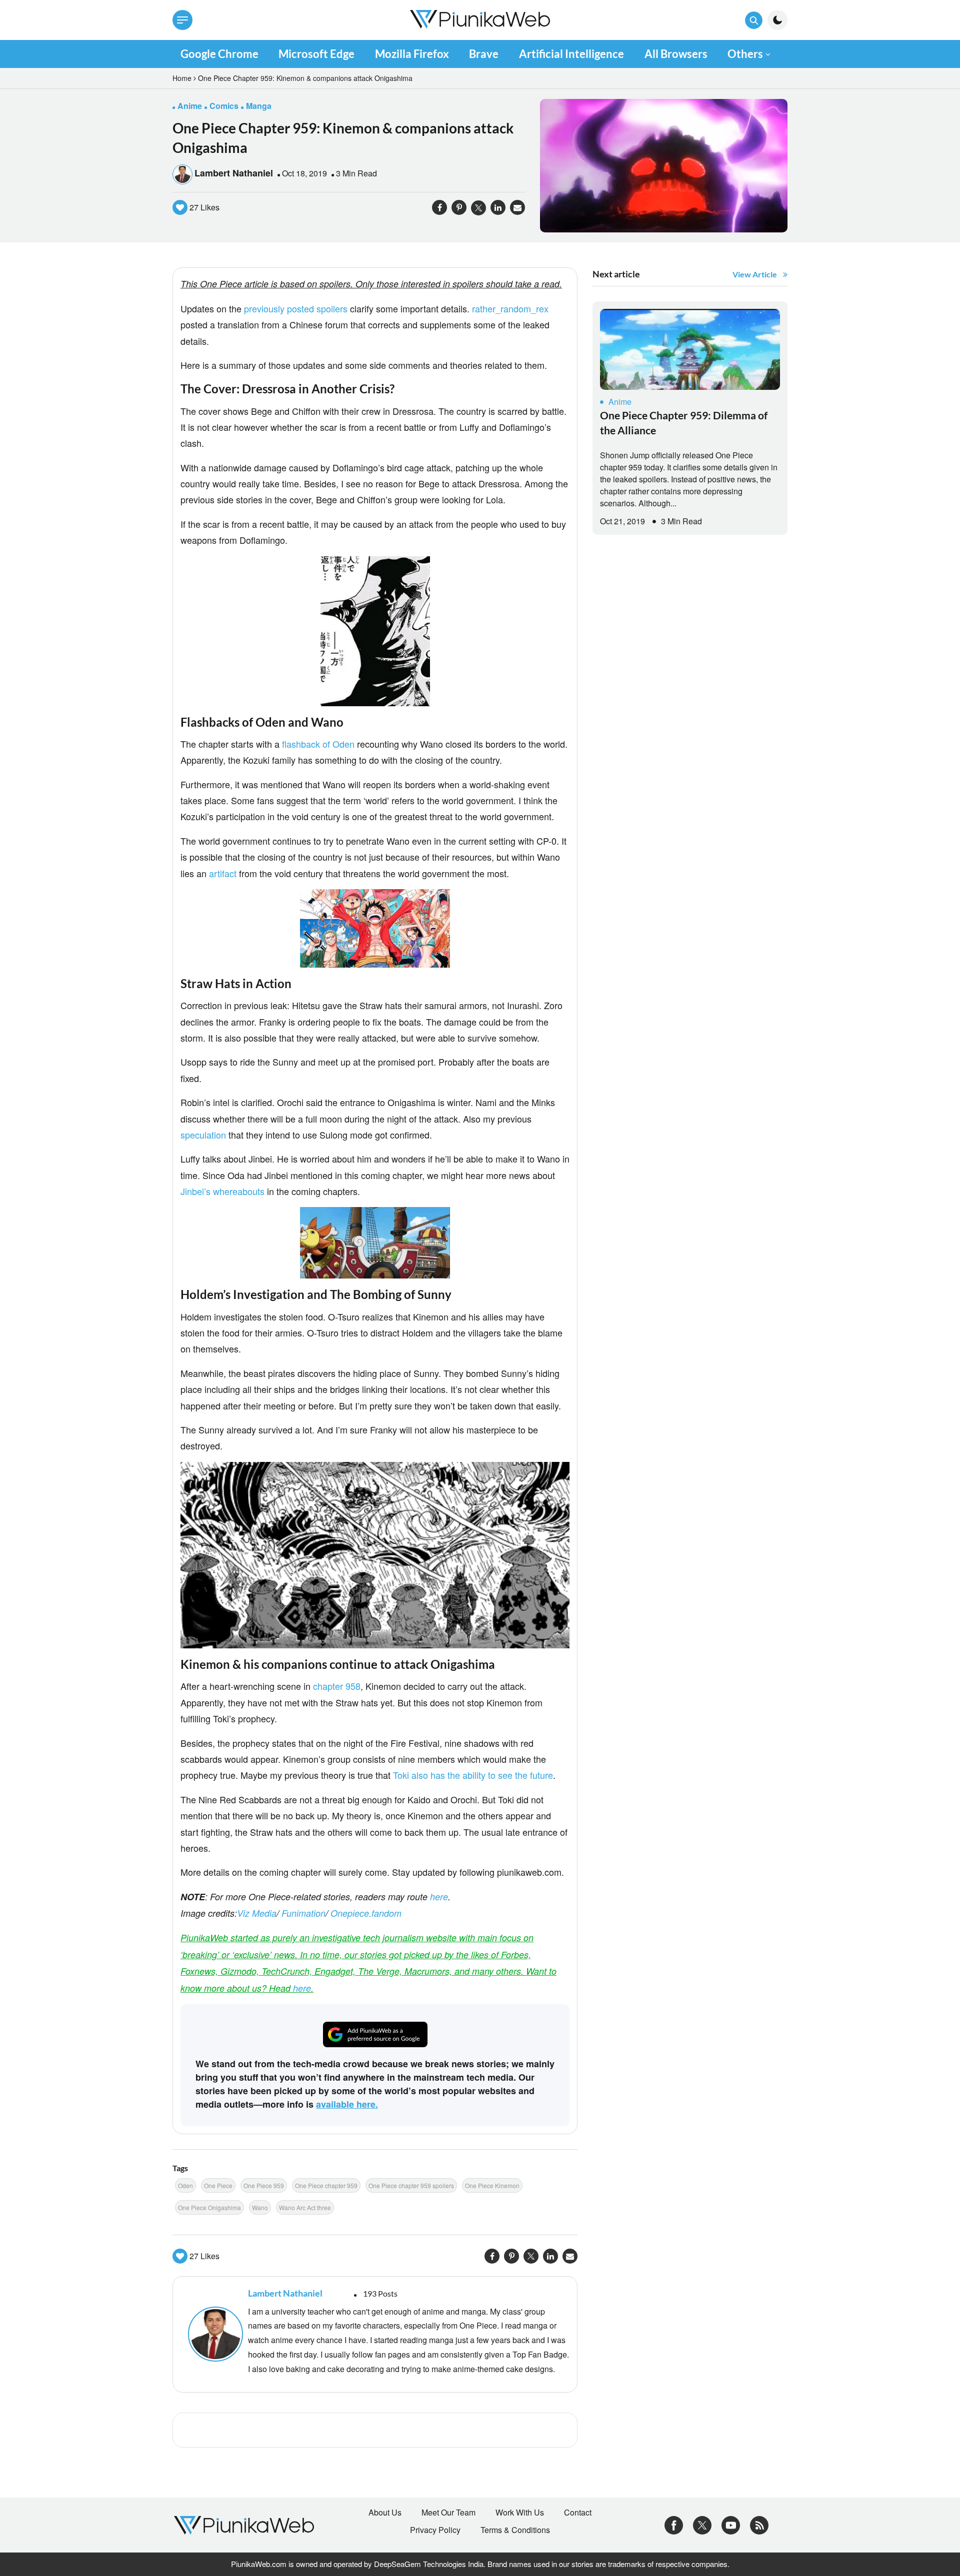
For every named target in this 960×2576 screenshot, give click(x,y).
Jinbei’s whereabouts (222, 1191)
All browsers (676, 54)
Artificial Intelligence (571, 54)
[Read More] (690, 349)
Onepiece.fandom (366, 1913)
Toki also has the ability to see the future (473, 1775)
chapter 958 (337, 1686)
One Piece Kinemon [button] (492, 2185)
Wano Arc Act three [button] (305, 2207)
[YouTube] (731, 2524)
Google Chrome (219, 54)
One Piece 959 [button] (264, 2185)
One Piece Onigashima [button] (209, 2207)
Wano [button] (260, 2207)
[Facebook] (674, 2524)
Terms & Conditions (515, 2530)
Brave (484, 54)
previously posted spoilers (296, 308)
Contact (578, 2513)
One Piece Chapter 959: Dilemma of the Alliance (684, 423)
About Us (385, 2513)
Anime (620, 402)
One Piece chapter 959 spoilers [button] (411, 2185)
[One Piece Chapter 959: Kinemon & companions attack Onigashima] (664, 165)
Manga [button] (259, 106)
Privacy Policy (435, 2530)
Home (182, 78)
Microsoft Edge (316, 54)
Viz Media (257, 1913)
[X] (702, 2524)
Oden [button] (185, 2185)
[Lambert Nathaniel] (213, 2334)
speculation (203, 1135)
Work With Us (520, 2513)
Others (745, 54)
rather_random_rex (510, 308)
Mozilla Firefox (412, 54)
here (439, 1897)
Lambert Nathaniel (234, 173)
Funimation (303, 1913)
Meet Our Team (448, 2513)
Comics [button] (224, 106)
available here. (347, 2104)
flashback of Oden (318, 744)
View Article (755, 274)
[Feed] (759, 2524)
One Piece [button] (218, 2185)
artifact (223, 873)
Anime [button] (190, 106)
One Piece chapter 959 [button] (326, 2185)
